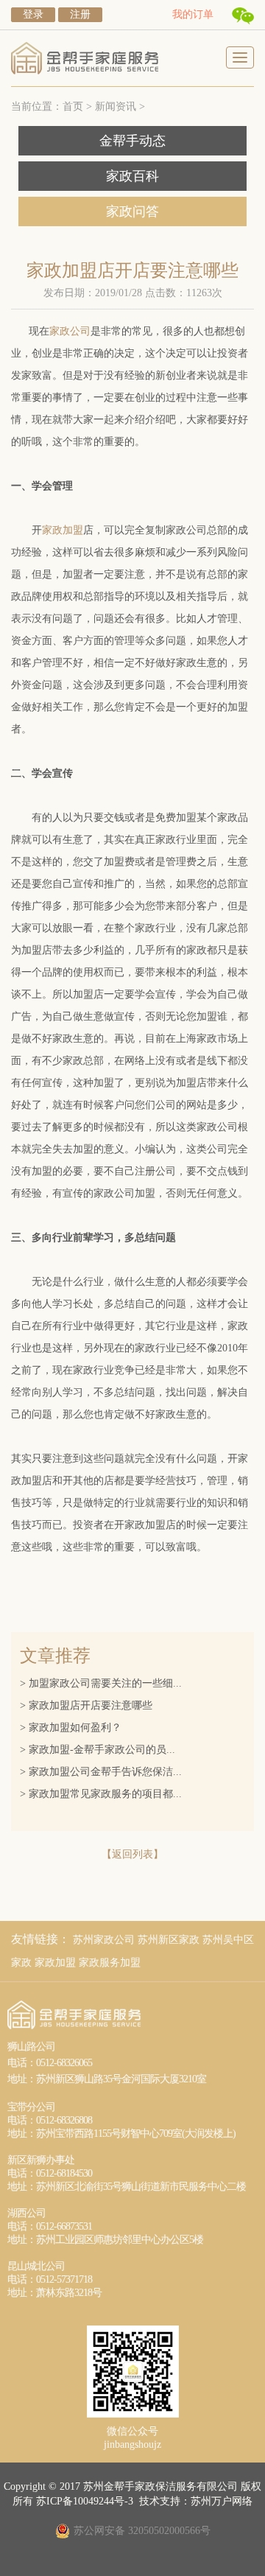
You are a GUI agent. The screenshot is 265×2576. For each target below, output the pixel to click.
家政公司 (70, 331)
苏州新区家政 (169, 1940)
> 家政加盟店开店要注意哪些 (88, 1705)
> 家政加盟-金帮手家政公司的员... (99, 1750)
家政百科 (132, 176)
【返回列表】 (132, 1854)
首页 (73, 106)
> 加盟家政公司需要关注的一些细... (102, 1683)
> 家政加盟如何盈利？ (72, 1728)
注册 (80, 14)
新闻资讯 (116, 106)
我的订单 (193, 14)
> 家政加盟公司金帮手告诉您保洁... (102, 1772)
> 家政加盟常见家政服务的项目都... (102, 1794)
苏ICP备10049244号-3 (85, 2501)
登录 (33, 14)
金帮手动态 (132, 141)
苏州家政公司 (104, 1940)
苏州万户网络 (222, 2501)
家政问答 (132, 211)
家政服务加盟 (110, 1963)
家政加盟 (63, 530)
